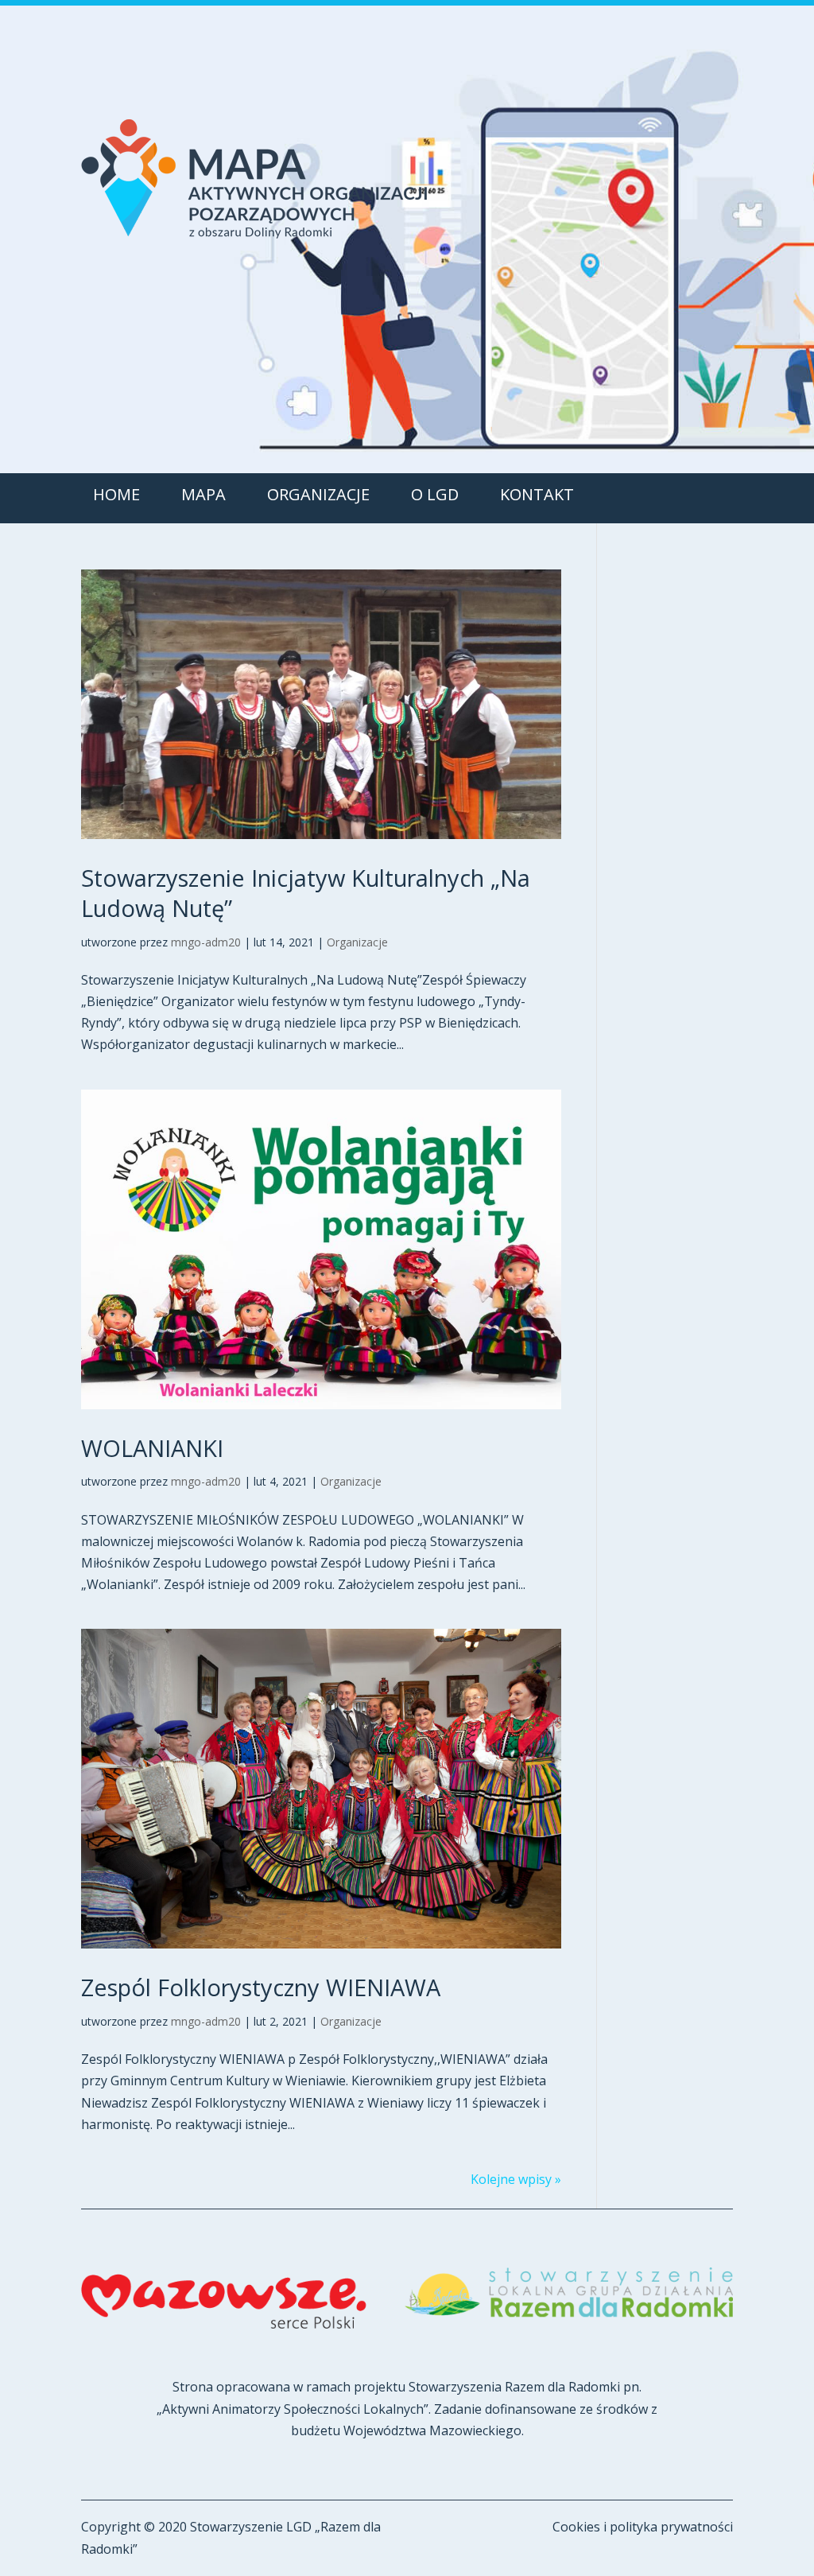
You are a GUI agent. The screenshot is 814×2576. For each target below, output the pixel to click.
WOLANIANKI (152, 1448)
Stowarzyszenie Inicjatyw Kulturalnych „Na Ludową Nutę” (306, 893)
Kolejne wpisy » (516, 2179)
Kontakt (537, 494)
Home (116, 494)
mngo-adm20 (206, 942)
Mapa (203, 494)
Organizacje (318, 494)
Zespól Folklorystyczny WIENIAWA (261, 1987)
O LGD (435, 494)
